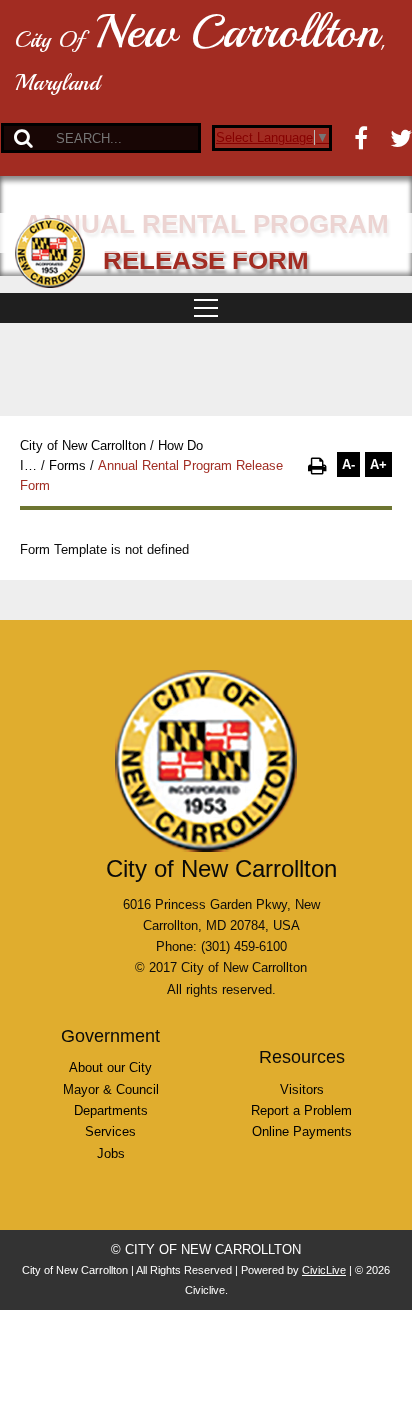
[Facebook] (361, 138)
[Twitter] (401, 138)
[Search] (23, 138)
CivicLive (324, 1270)
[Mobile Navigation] (206, 308)
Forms (67, 465)
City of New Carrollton (83, 445)
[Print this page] (317, 466)
